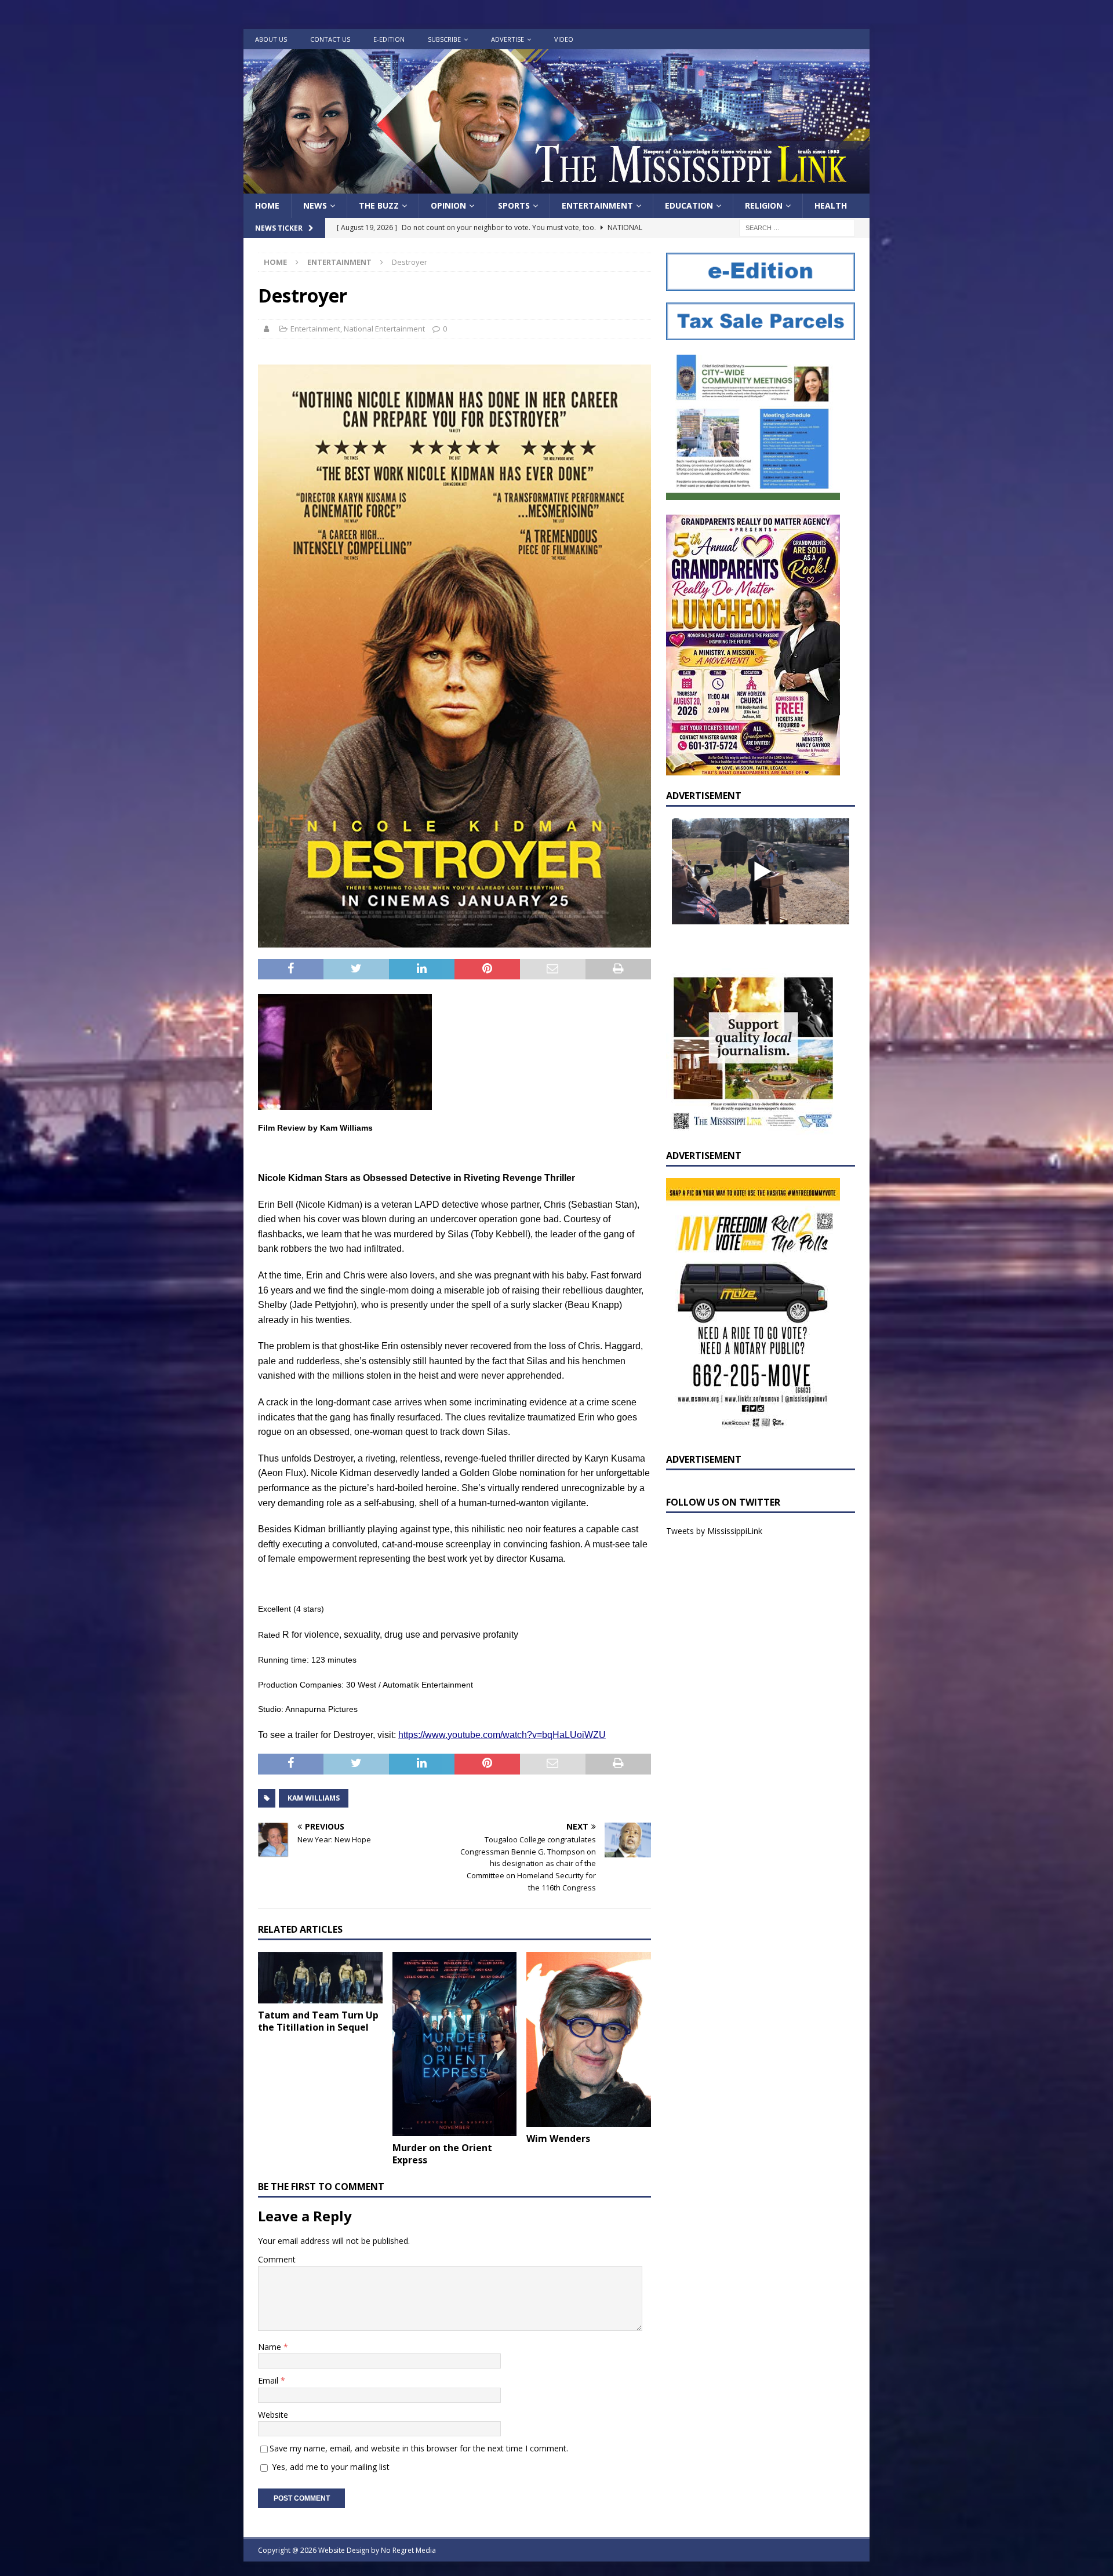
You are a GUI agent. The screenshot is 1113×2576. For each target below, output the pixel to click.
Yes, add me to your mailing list (330, 2467)
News (315, 205)
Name (271, 2347)
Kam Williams (314, 1798)
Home (267, 205)
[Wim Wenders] (589, 2039)
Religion (764, 205)
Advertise (508, 39)
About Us (271, 39)
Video (564, 39)
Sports (514, 205)
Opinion (448, 205)
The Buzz (379, 205)
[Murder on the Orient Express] (455, 2044)
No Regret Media (408, 2550)
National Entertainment (384, 329)
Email (269, 2380)
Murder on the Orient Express (442, 2154)
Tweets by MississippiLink (714, 1531)
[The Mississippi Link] (556, 187)
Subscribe (444, 39)
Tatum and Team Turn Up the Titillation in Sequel (318, 2021)
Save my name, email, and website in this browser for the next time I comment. (419, 2448)
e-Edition (389, 39)
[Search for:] (797, 227)
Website (273, 2415)
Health (831, 205)
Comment (277, 2259)
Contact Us (330, 39)
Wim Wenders (558, 2138)
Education (689, 205)
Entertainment (597, 205)
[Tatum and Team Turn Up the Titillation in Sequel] (320, 1978)
